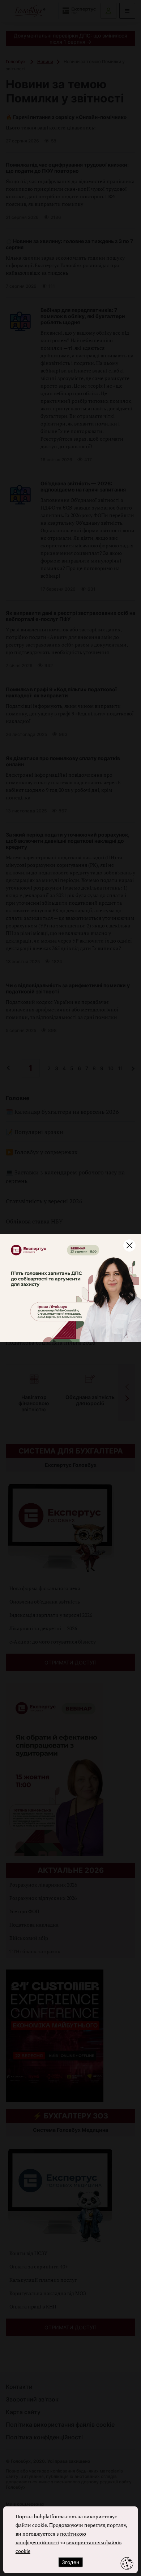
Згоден (70, 2562)
